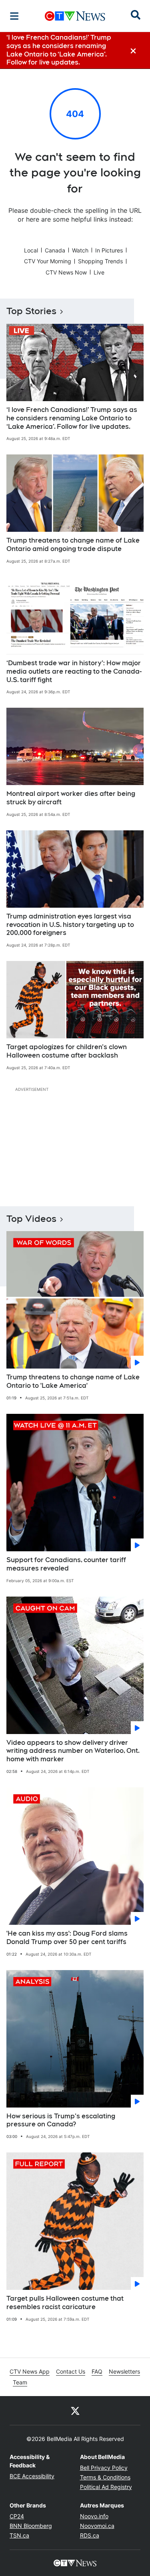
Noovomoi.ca (97, 2526)
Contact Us (71, 2371)
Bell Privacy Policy (104, 2468)
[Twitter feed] (75, 2410)
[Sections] (14, 16)
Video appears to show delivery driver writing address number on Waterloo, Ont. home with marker (73, 1751)
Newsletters (124, 2371)
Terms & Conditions (105, 2477)
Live (99, 272)
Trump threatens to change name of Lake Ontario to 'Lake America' (73, 1381)
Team (20, 2382)
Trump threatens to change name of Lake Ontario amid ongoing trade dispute (73, 545)
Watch (80, 250)
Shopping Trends (100, 261)
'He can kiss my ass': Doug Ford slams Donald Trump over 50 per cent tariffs (67, 1938)
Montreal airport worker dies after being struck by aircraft (71, 798)
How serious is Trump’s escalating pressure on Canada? (61, 2120)
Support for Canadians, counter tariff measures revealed (66, 1564)
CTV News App (30, 2371)
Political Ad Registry (106, 2487)
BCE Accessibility (32, 2476)
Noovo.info (94, 2516)
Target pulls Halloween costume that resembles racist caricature (65, 2303)
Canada (55, 250)
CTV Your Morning (48, 261)
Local (31, 250)
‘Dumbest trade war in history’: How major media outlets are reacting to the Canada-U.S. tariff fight (74, 671)
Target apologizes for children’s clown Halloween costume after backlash (67, 1051)
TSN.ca (19, 2535)
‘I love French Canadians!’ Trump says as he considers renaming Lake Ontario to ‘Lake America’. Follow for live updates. (72, 418)
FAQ (97, 2371)
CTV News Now (66, 272)
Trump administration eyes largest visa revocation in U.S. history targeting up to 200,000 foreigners (70, 925)
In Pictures (109, 250)
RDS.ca (90, 2535)
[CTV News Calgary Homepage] (75, 16)
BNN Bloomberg (31, 2526)
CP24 (17, 2516)
